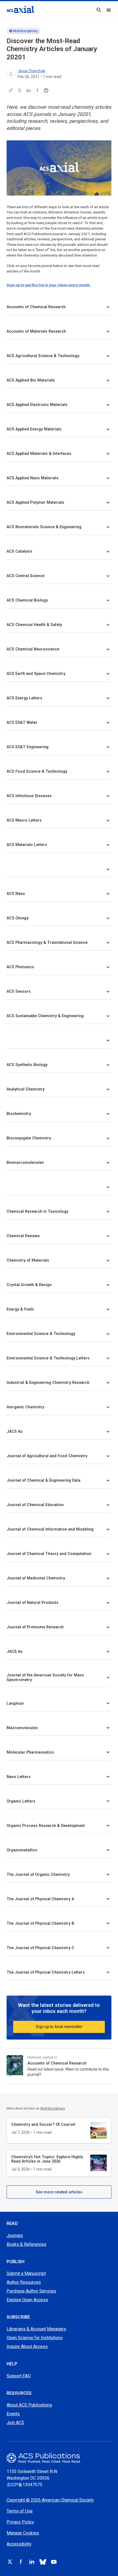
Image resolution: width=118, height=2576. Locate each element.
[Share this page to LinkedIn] (29, 90)
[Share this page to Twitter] (20, 90)
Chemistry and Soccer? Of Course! (43, 2124)
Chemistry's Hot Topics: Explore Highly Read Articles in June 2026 (47, 2159)
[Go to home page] (59, 2458)
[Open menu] (109, 10)
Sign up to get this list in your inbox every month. (49, 285)
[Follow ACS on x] (10, 2562)
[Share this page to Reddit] (46, 90)
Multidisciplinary (26, 31)
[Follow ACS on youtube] (54, 2562)
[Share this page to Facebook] (37, 90)
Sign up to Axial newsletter (59, 2027)
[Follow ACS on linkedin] (32, 2562)
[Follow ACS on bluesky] (43, 2562)
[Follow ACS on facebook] (21, 2562)
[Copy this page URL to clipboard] (11, 90)
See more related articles (59, 2192)
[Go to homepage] (20, 9)
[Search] (99, 10)
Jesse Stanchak (31, 71)
